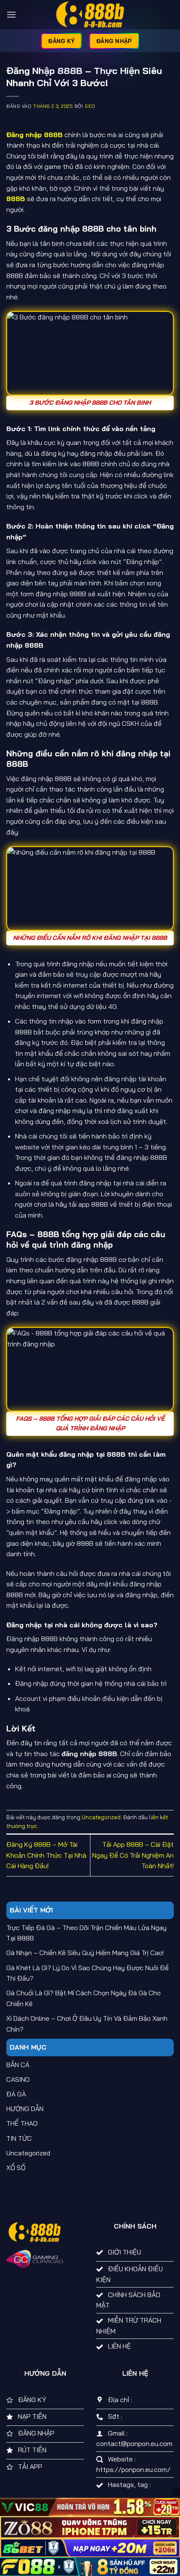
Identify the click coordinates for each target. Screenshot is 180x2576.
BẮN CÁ (18, 2065)
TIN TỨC (19, 2138)
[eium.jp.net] (90, 15)
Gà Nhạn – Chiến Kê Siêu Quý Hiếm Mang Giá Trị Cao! (85, 1953)
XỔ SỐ (16, 2168)
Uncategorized (101, 1817)
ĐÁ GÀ (16, 2094)
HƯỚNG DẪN (25, 2109)
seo (90, 106)
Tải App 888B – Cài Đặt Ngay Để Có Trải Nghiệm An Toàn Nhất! (133, 1855)
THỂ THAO (22, 2123)
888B (16, 199)
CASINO (18, 2079)
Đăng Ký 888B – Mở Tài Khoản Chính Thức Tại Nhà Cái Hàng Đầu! (46, 1855)
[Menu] (11, 14)
